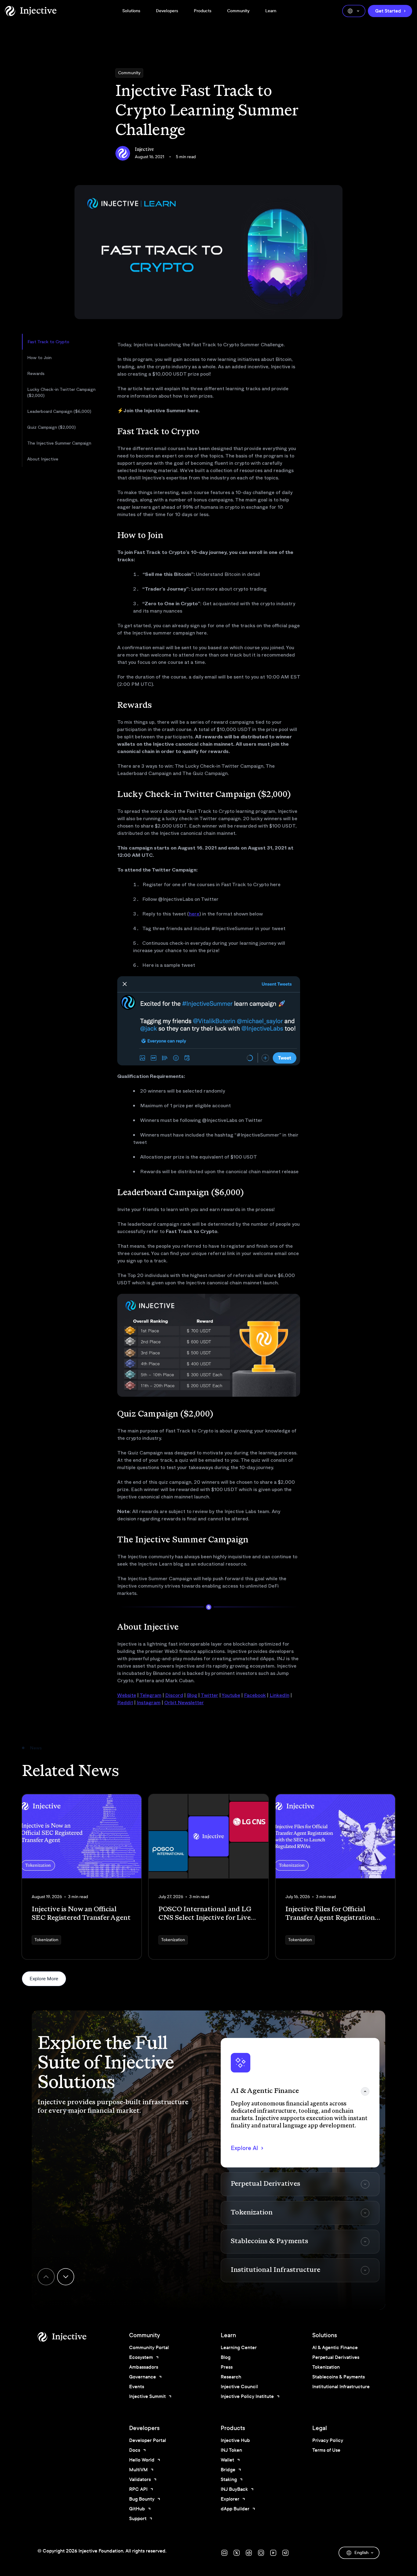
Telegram (150, 1695)
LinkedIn (279, 1695)
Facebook (255, 1695)
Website (127, 1695)
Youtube (231, 1695)
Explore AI (244, 2148)
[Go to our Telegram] (285, 2553)
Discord (174, 1695)
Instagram (149, 1703)
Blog (192, 1695)
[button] (300, 2103)
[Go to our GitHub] (261, 2553)
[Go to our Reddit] (249, 2553)
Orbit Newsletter (184, 1703)
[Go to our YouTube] (273, 2553)
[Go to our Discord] (224, 2553)
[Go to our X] (237, 2553)
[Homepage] (31, 11)
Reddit (125, 1703)
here (194, 914)
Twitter (209, 1695)
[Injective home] (71, 2337)
